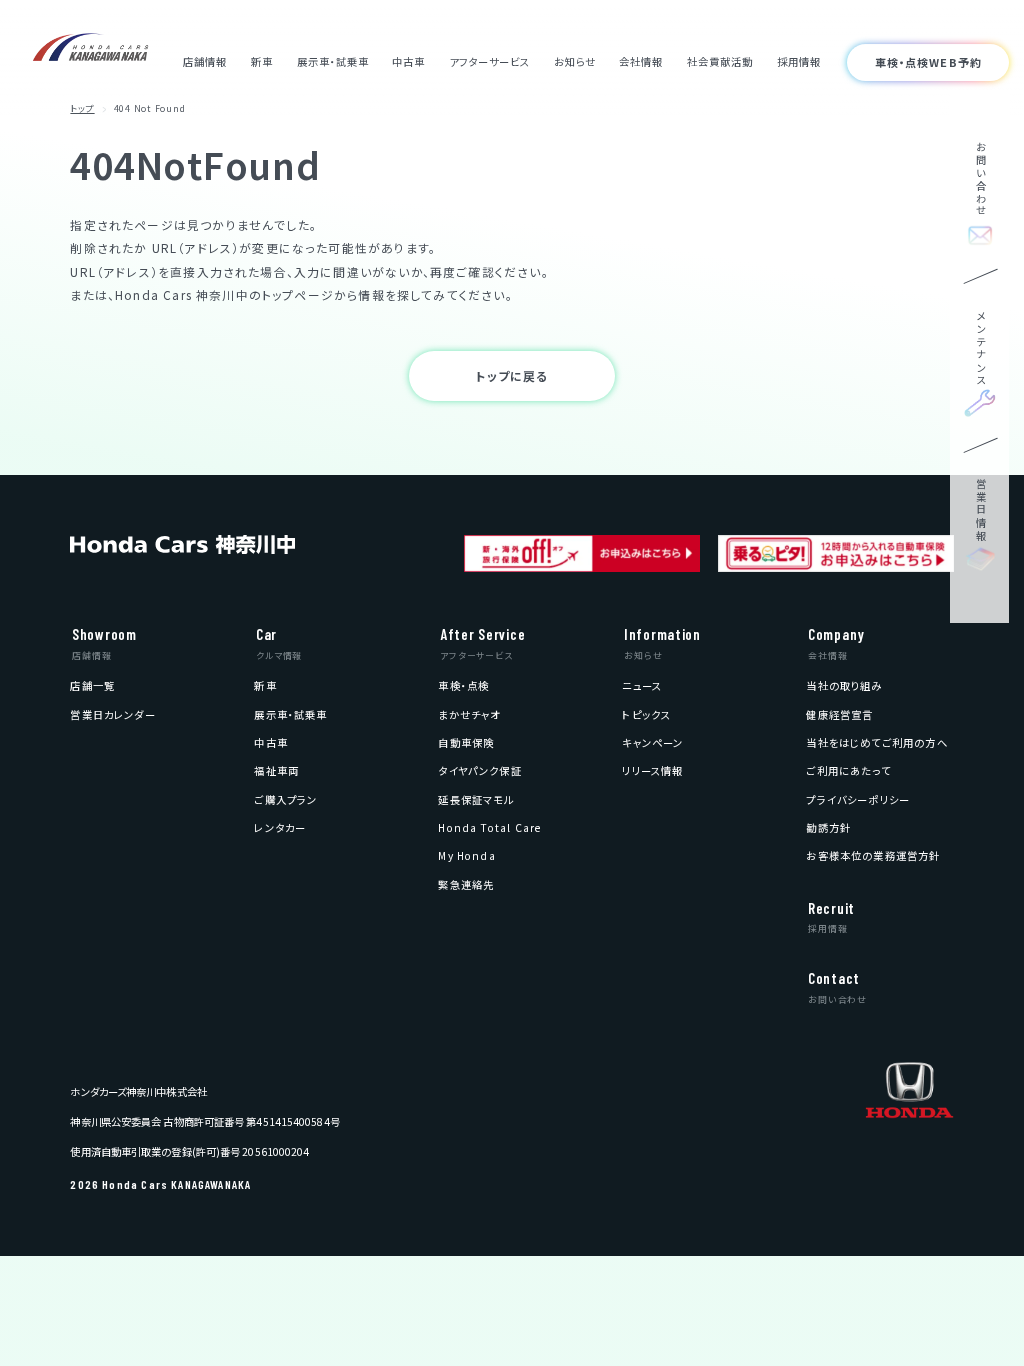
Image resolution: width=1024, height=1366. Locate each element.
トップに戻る (511, 375)
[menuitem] (92, 685)
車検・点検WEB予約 (928, 62)
